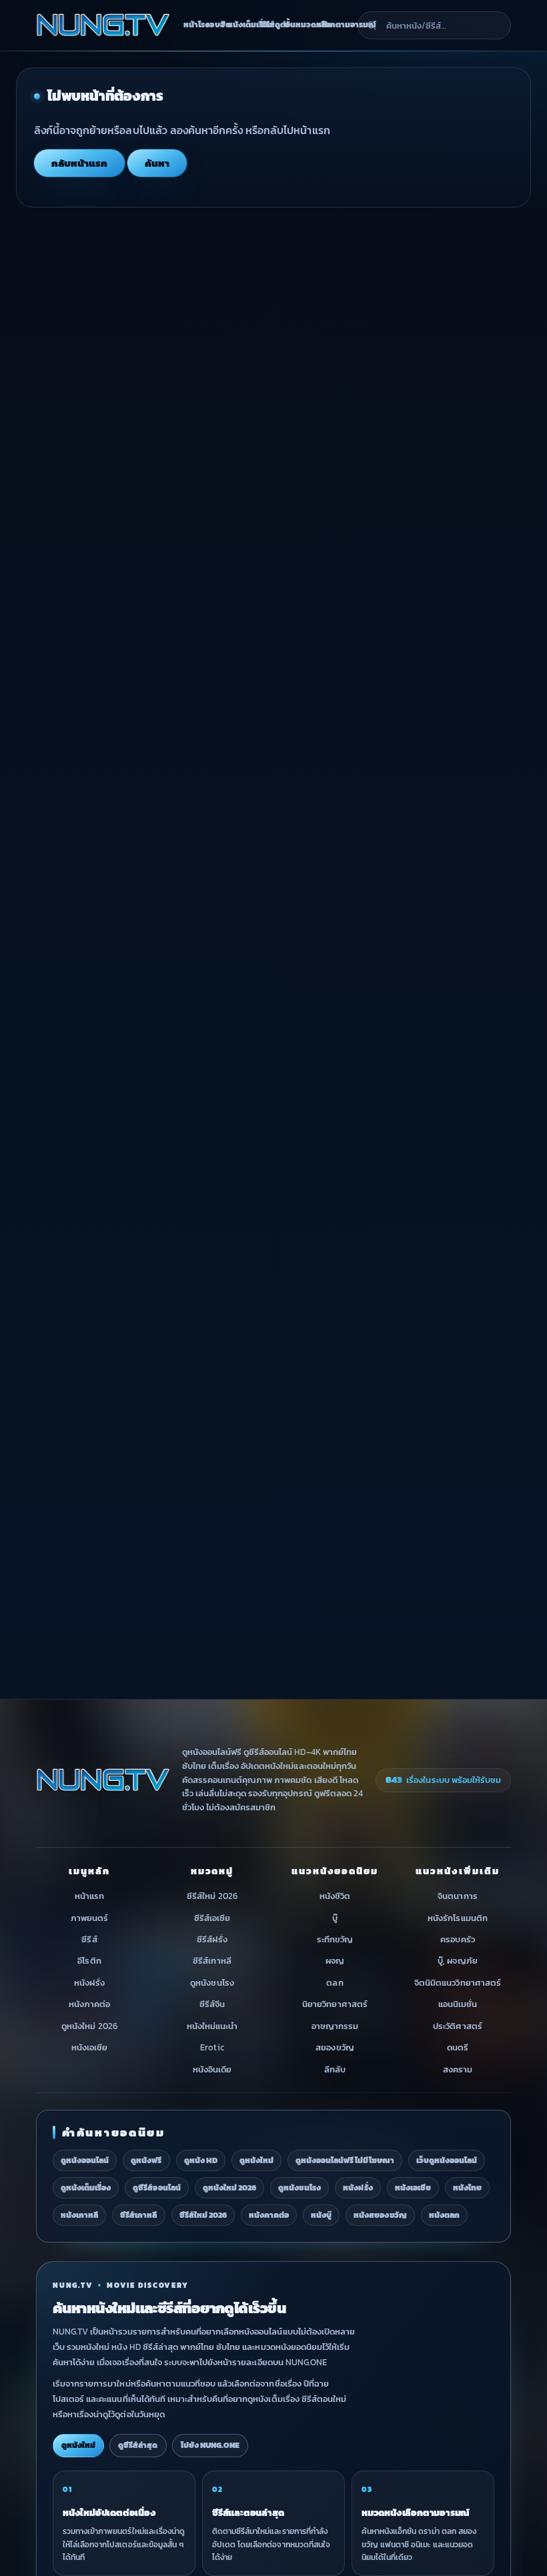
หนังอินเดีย (212, 2069)
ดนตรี (458, 2048)
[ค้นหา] (372, 25)
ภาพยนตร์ (89, 1918)
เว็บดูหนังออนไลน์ (447, 2160)
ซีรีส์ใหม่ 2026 (212, 1897)
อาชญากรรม (335, 2026)
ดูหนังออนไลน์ (85, 2160)
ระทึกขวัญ (335, 1939)
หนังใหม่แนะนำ (212, 2026)
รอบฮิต (212, 25)
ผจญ (335, 1961)
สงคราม (458, 2069)
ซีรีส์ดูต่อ (269, 25)
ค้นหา (157, 163)
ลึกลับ (335, 2069)
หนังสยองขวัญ (380, 2215)
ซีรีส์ (89, 1939)
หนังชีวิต (335, 1897)
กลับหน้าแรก (79, 163)
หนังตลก (444, 2215)
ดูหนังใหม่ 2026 (89, 2026)
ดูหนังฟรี (146, 2160)
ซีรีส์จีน (212, 2005)
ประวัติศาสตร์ (457, 2026)
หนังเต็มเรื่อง (240, 25)
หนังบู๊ (321, 2215)
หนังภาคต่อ (89, 2005)
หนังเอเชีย (89, 2048)
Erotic (212, 2048)
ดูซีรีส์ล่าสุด (138, 2445)
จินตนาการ (457, 1897)
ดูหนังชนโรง (212, 1983)
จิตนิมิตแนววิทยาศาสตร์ (458, 1983)
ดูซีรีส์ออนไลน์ (156, 2188)
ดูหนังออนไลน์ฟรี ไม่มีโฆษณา (345, 2160)
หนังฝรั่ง (89, 1983)
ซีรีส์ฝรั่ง (212, 1939)
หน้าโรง (191, 25)
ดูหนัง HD (201, 2160)
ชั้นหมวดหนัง (298, 25)
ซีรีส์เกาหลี (212, 1961)
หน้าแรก (89, 1897)
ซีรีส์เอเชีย (212, 1918)
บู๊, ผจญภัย (457, 1961)
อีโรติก (89, 1961)
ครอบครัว (457, 1939)
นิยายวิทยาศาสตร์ (335, 2005)
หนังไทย (467, 2188)
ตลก (335, 1983)
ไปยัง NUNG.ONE (210, 2445)
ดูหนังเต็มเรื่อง (86, 2188)
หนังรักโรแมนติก (457, 1918)
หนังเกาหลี (79, 2215)
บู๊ (335, 1918)
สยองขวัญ (335, 2048)
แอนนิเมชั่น (458, 2005)
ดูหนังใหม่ (256, 2160)
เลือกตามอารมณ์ (335, 25)
